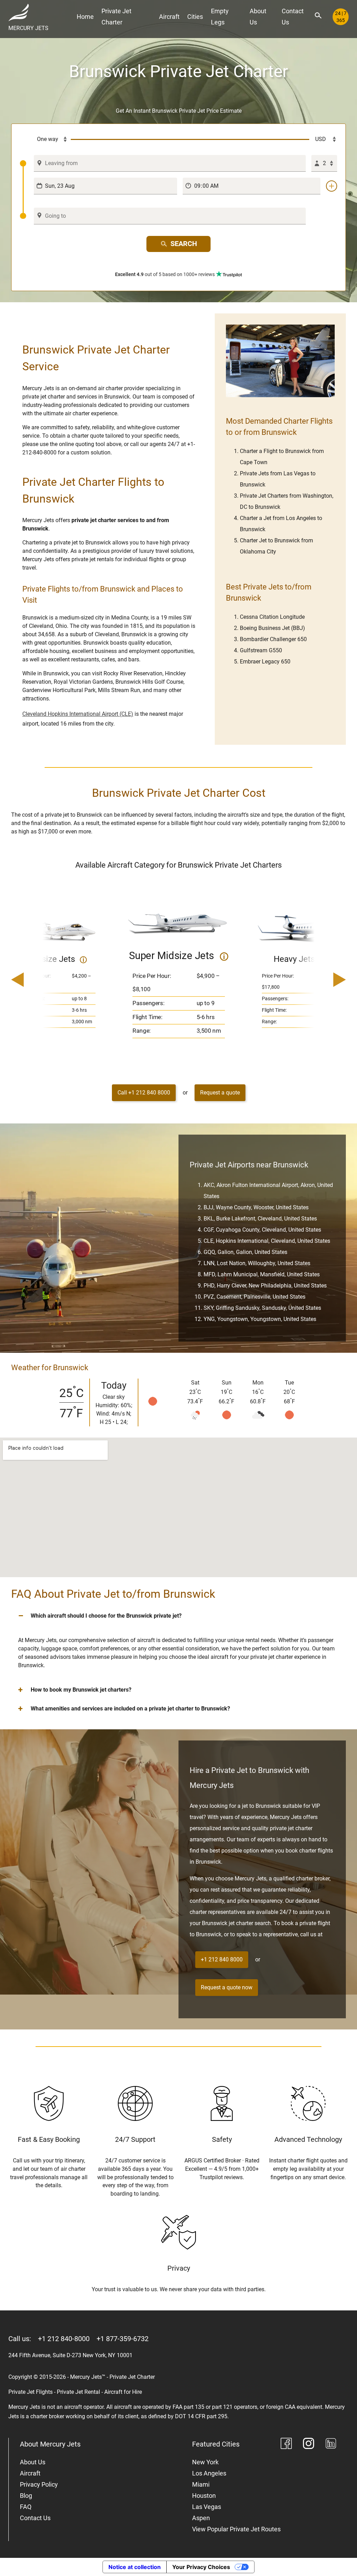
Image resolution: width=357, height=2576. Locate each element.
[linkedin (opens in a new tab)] (331, 2445)
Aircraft (169, 17)
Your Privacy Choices (201, 2567)
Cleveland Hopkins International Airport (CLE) (78, 714)
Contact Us (293, 17)
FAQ (26, 2507)
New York (205, 2462)
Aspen (201, 2518)
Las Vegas (207, 2507)
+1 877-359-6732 (123, 2339)
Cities (195, 17)
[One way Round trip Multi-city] (45, 140)
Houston (204, 2496)
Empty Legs (220, 17)
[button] (178, 1616)
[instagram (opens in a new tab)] (309, 2445)
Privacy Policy (39, 2484)
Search (184, 244)
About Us (258, 17)
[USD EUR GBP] (323, 140)
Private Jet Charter (116, 17)
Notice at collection (135, 2567)
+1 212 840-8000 (64, 2339)
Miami (201, 2484)
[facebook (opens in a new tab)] (286, 2445)
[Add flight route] (332, 186)
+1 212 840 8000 (222, 1959)
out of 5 (165, 274)
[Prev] (37, 981)
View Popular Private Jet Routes (236, 2529)
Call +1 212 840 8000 (144, 1093)
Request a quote (220, 1093)
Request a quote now (227, 1987)
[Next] (320, 981)
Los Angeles (209, 2473)
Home (85, 17)
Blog (26, 2496)
